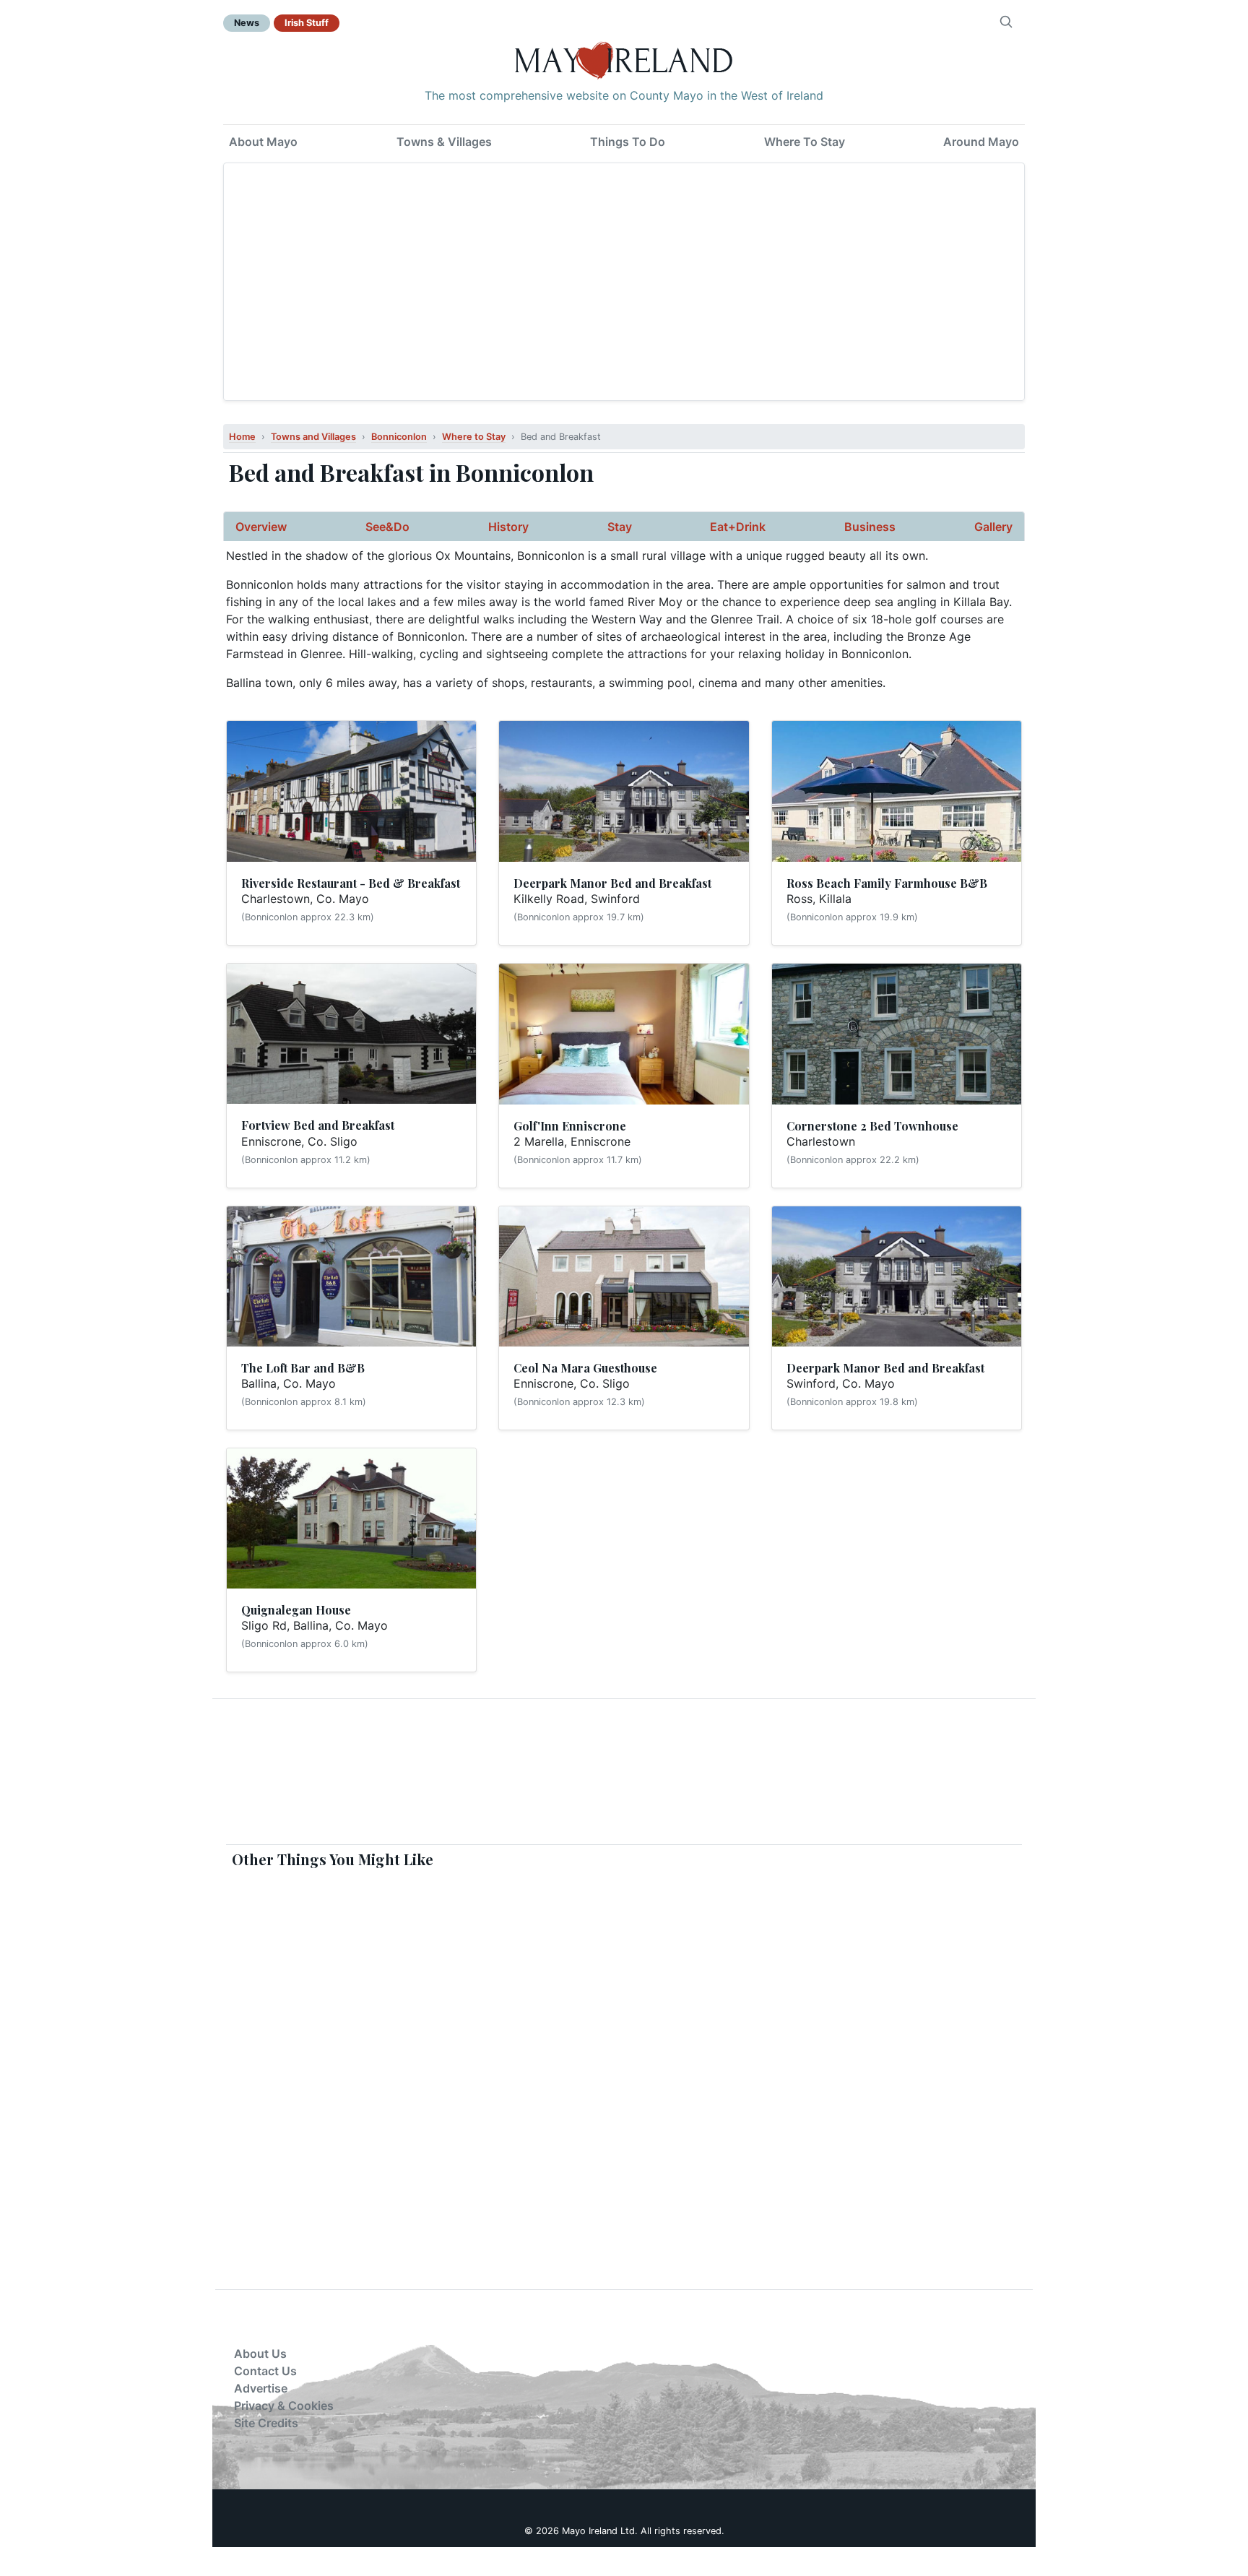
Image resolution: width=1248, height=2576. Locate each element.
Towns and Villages (313, 437)
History (508, 527)
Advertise (261, 2388)
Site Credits (266, 2423)
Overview (261, 527)
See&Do (387, 527)
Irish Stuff (307, 23)
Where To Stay (805, 142)
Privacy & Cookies (284, 2406)
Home (242, 437)
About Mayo (263, 142)
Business (870, 527)
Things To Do (628, 142)
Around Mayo (981, 142)
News (247, 23)
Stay (620, 527)
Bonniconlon (399, 437)
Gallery (993, 527)
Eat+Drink (738, 527)
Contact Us (265, 2371)
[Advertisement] (624, 282)
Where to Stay (474, 437)
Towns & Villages (444, 142)
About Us (260, 2354)
